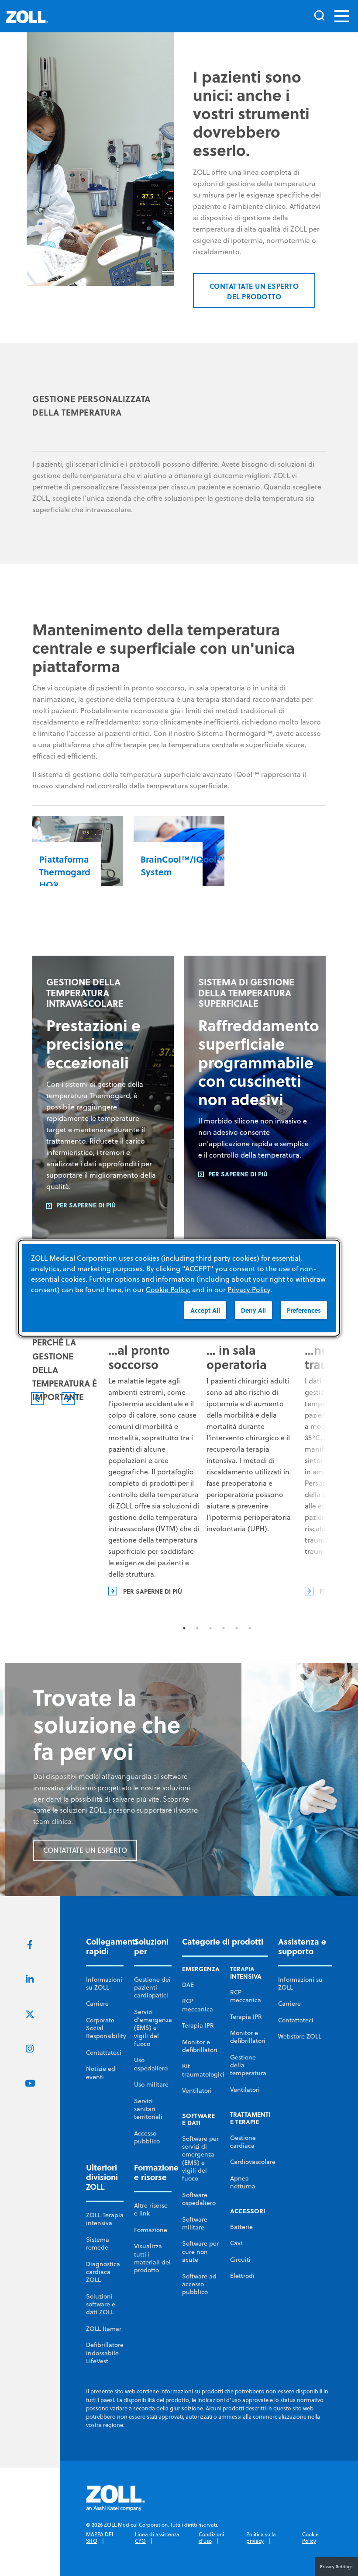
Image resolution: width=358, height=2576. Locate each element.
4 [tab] (224, 1628)
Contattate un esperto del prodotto (254, 291)
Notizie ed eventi (101, 2073)
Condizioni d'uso (211, 2538)
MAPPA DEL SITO (100, 2538)
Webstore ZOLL (300, 2036)
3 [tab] (210, 1628)
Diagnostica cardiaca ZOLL (103, 2272)
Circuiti (240, 2260)
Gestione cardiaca (243, 2142)
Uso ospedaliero (151, 2064)
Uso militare (151, 2084)
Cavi (236, 2243)
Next (68, 1399)
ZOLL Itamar (104, 2329)
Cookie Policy (310, 2538)
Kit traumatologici (203, 2070)
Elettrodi (242, 2276)
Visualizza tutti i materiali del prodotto (152, 2258)
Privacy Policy (249, 1289)
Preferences (304, 1310)
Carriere (97, 2004)
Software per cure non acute (200, 2252)
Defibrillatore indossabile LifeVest (105, 2353)
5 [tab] (237, 1628)
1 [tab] (184, 1628)
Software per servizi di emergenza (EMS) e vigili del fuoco (200, 2158)
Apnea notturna (243, 2182)
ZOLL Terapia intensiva (105, 2219)
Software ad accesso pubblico (199, 2284)
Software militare (195, 2223)
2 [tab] (197, 1628)
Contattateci (104, 2052)
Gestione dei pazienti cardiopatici (152, 1988)
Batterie (241, 2227)
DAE (188, 1985)
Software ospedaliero (199, 2199)
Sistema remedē (98, 2243)
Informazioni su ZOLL (104, 1983)
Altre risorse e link (151, 2209)
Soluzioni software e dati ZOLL (101, 2304)
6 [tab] (250, 1628)
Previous (38, 1399)
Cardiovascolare (253, 2162)
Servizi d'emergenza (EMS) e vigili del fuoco (153, 2028)
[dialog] (179, 1288)
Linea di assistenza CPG (157, 2538)
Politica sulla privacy (261, 2538)
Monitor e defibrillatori (200, 2046)
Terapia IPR (198, 2025)
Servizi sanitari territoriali (148, 2109)
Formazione (151, 2230)
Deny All (253, 1310)
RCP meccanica (198, 2005)
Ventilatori (197, 2091)
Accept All (205, 1310)
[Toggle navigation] (342, 16)
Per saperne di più (86, 1205)
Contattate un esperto (85, 1850)
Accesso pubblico (147, 2137)
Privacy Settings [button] (336, 2566)
